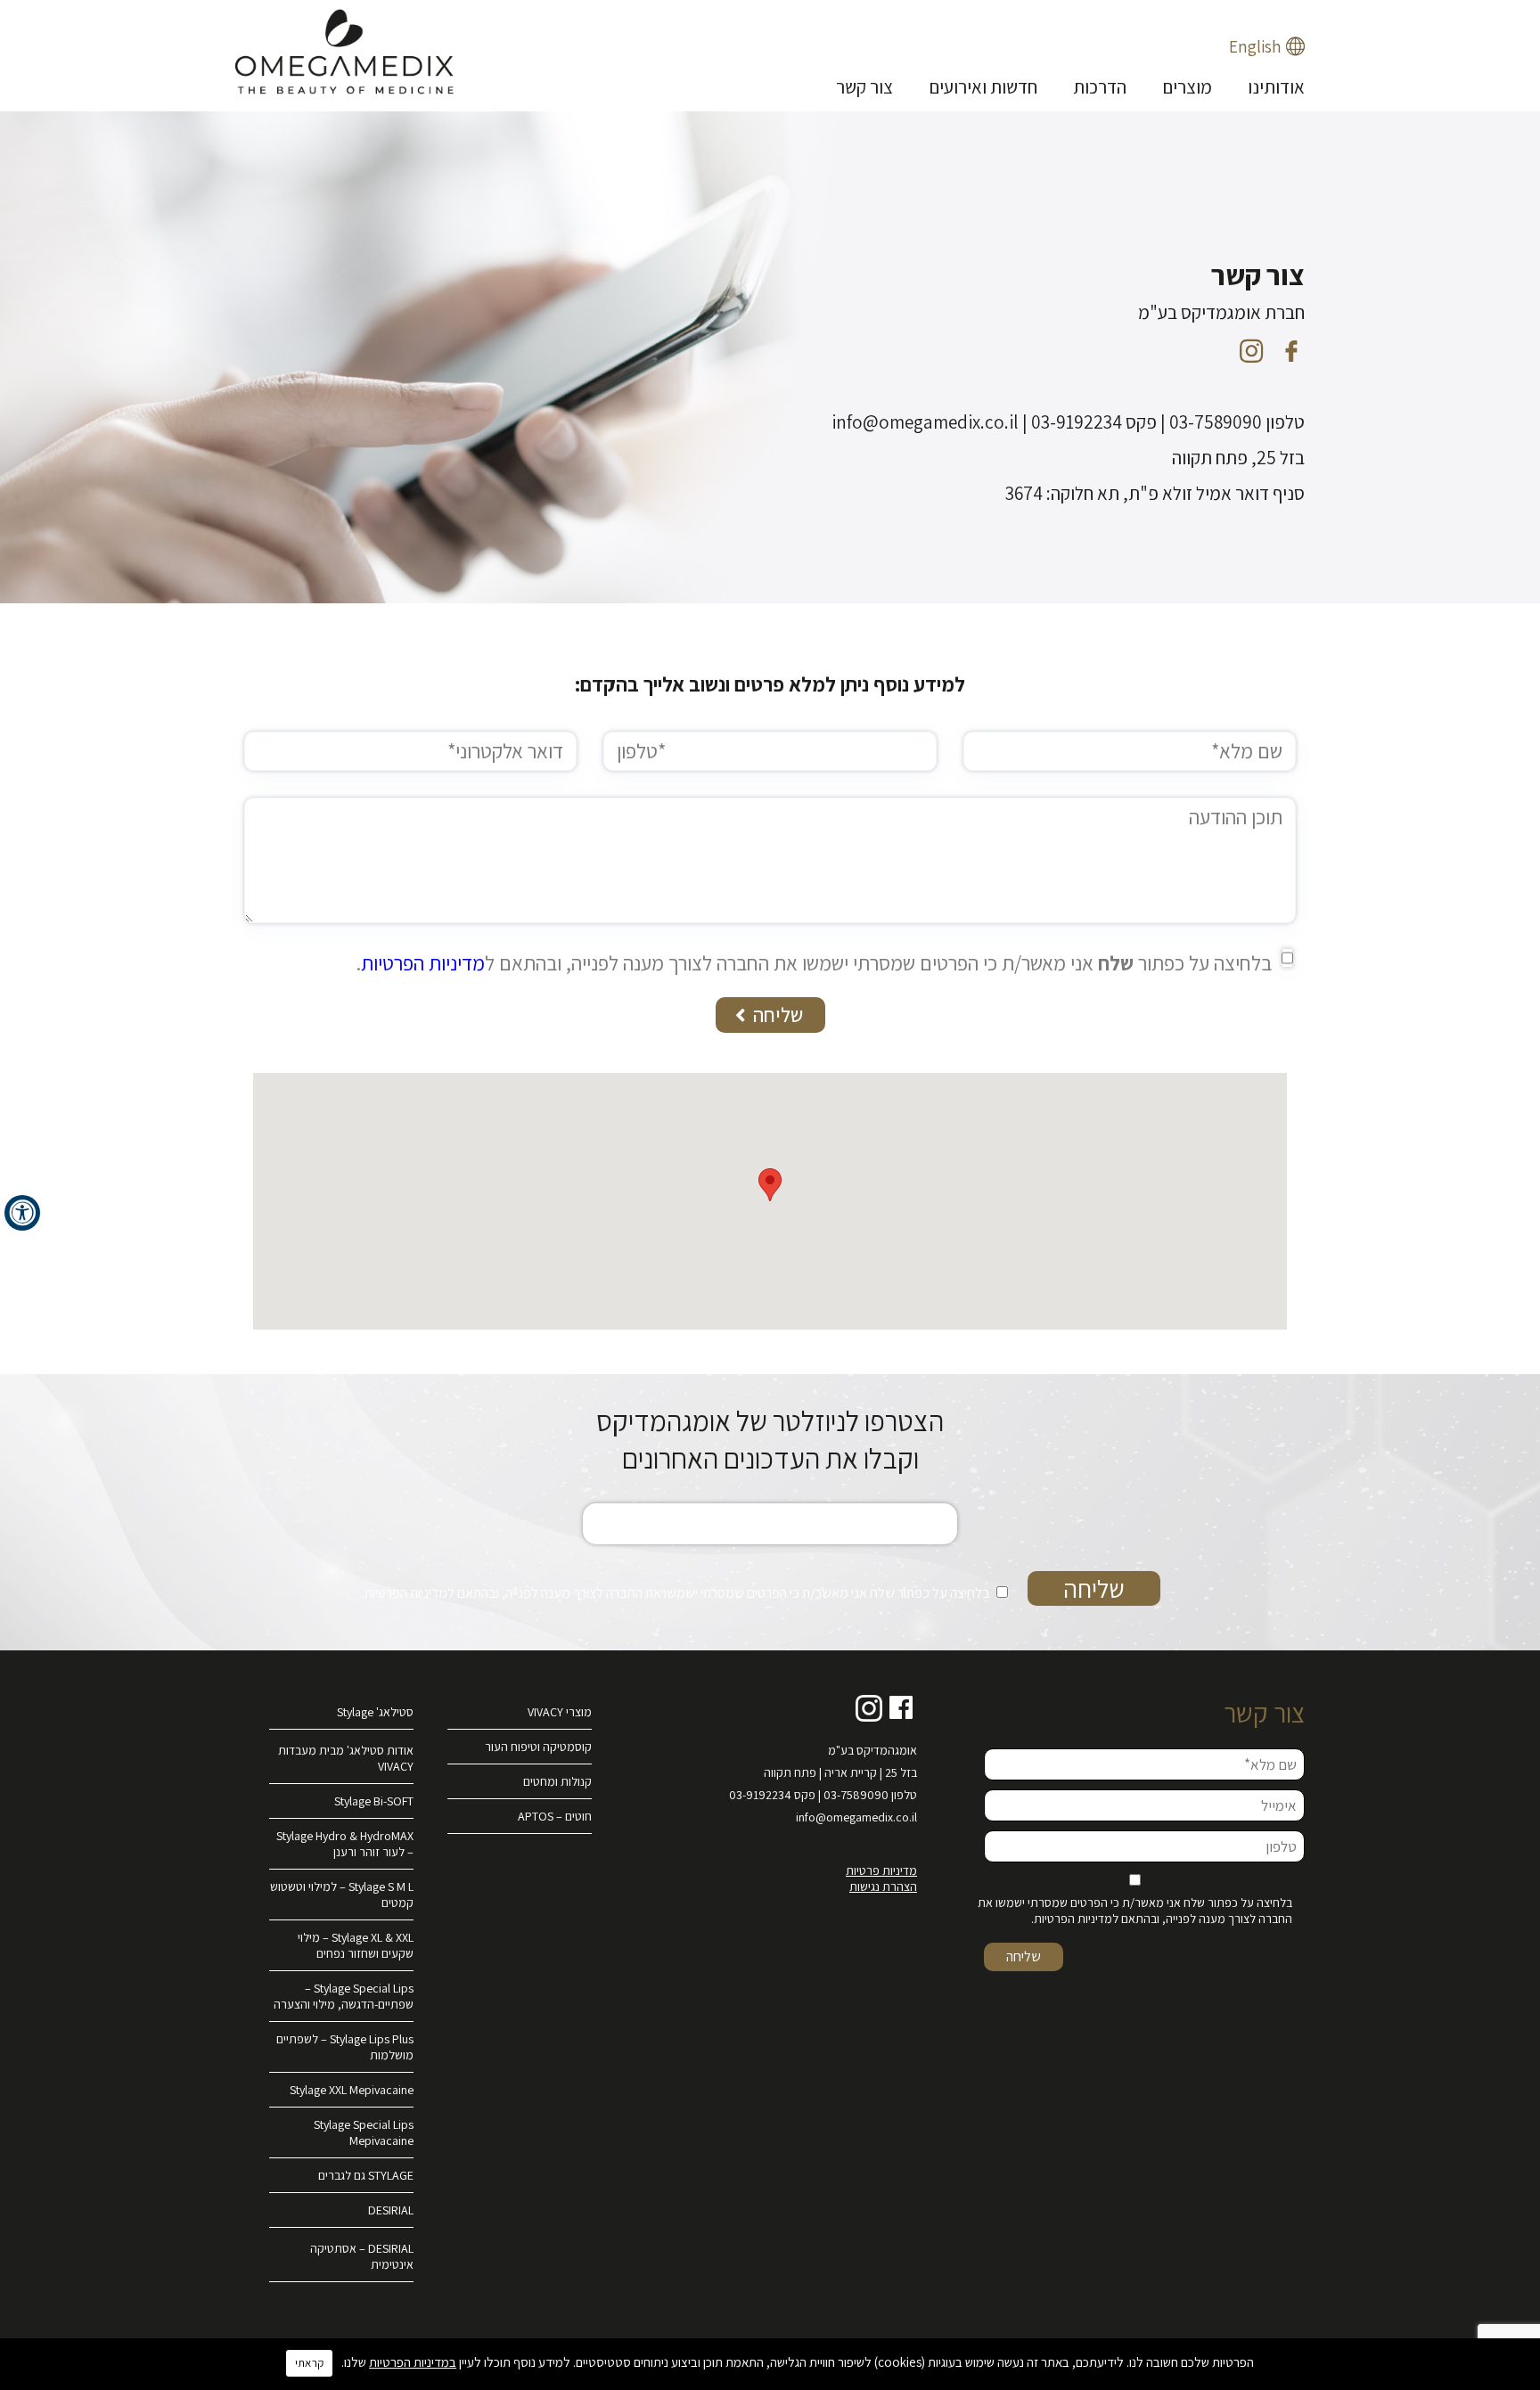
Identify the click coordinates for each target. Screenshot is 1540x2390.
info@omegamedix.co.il (856, 1817)
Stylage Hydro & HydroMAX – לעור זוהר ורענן (345, 1844)
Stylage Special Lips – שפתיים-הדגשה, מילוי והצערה (344, 1996)
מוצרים (1187, 87)
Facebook (902, 1708)
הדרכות (1100, 87)
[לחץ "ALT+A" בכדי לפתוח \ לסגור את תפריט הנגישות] (22, 1213)
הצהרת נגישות (883, 1887)
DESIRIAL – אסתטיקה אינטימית (362, 2256)
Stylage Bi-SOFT (374, 1801)
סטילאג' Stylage (375, 1712)
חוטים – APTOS (555, 1816)
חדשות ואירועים (983, 87)
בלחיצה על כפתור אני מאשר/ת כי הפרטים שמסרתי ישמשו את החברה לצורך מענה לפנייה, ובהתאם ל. (814, 963)
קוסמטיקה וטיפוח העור (538, 1747)
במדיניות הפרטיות (413, 2362)
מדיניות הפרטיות (423, 963)
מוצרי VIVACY (560, 1712)
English (1255, 46)
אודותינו (1276, 87)
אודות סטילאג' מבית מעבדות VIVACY (346, 1758)
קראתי (309, 2363)
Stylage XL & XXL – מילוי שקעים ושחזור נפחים (356, 1945)
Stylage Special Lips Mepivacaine (364, 2132)
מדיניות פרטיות (881, 1870)
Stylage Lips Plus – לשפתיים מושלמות (345, 2047)
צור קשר (864, 87)
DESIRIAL (391, 2210)
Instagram (869, 1708)
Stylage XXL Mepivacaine (352, 2090)
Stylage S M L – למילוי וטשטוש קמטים (342, 1895)
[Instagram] (1251, 351)
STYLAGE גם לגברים (366, 2175)
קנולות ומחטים (557, 1781)
